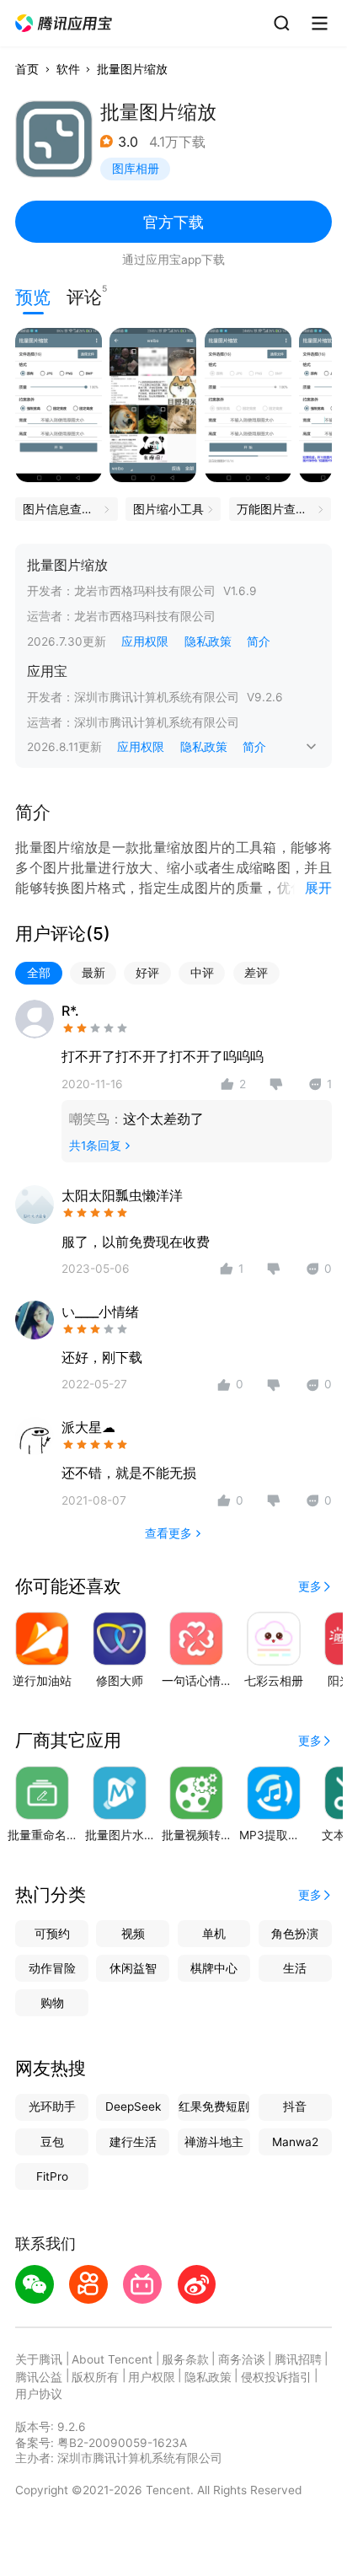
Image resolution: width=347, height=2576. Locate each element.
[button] (64, 24)
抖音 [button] (295, 2106)
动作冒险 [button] (52, 1968)
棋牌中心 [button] (214, 1968)
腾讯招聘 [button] (298, 2359)
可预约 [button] (52, 1934)
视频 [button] (133, 1934)
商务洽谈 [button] (242, 2359)
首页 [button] (27, 69)
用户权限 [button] (152, 2377)
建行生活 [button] (133, 2142)
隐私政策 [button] (208, 641)
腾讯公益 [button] (39, 2377)
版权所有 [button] (95, 2377)
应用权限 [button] (145, 641)
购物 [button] (52, 2003)
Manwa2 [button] (295, 2142)
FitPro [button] (52, 2176)
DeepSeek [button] (133, 2106)
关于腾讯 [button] (39, 2359)
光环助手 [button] (52, 2106)
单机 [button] (214, 1934)
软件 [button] (68, 69)
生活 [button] (295, 1968)
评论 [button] (84, 295)
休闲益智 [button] (133, 1968)
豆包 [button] (52, 2142)
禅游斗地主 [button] (214, 2142)
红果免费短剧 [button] (214, 2106)
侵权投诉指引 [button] (276, 2377)
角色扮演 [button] (295, 1934)
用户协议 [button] (39, 2394)
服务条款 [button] (185, 2359)
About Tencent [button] (112, 2359)
